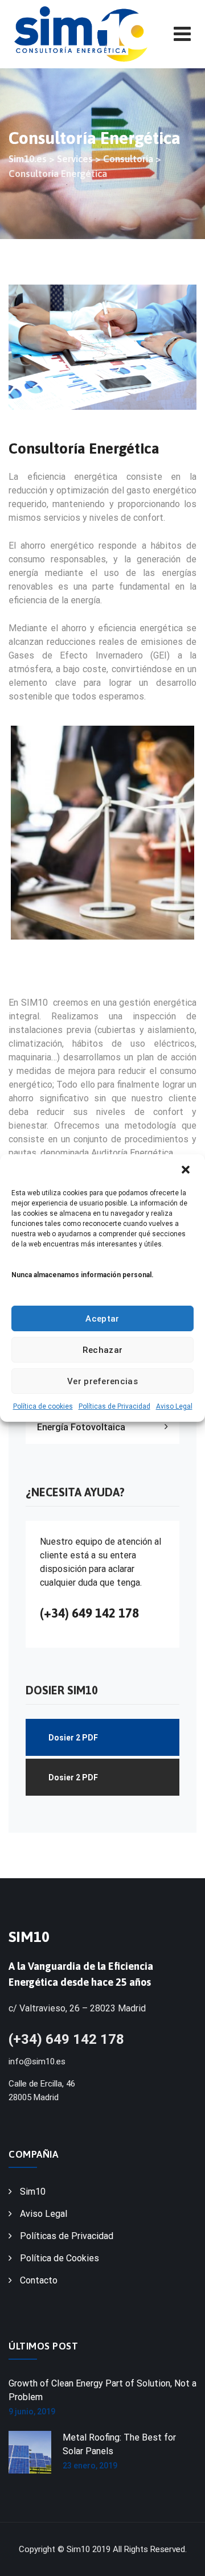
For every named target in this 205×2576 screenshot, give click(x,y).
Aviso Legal (174, 1406)
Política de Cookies (60, 2258)
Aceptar (102, 1319)
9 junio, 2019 (32, 2412)
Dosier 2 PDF (73, 1738)
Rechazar (102, 1350)
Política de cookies (43, 1406)
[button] (187, 1170)
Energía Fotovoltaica (81, 1427)
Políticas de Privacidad (114, 1406)
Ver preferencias (102, 1381)
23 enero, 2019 (90, 2466)
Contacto (39, 2280)
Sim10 (33, 2192)
